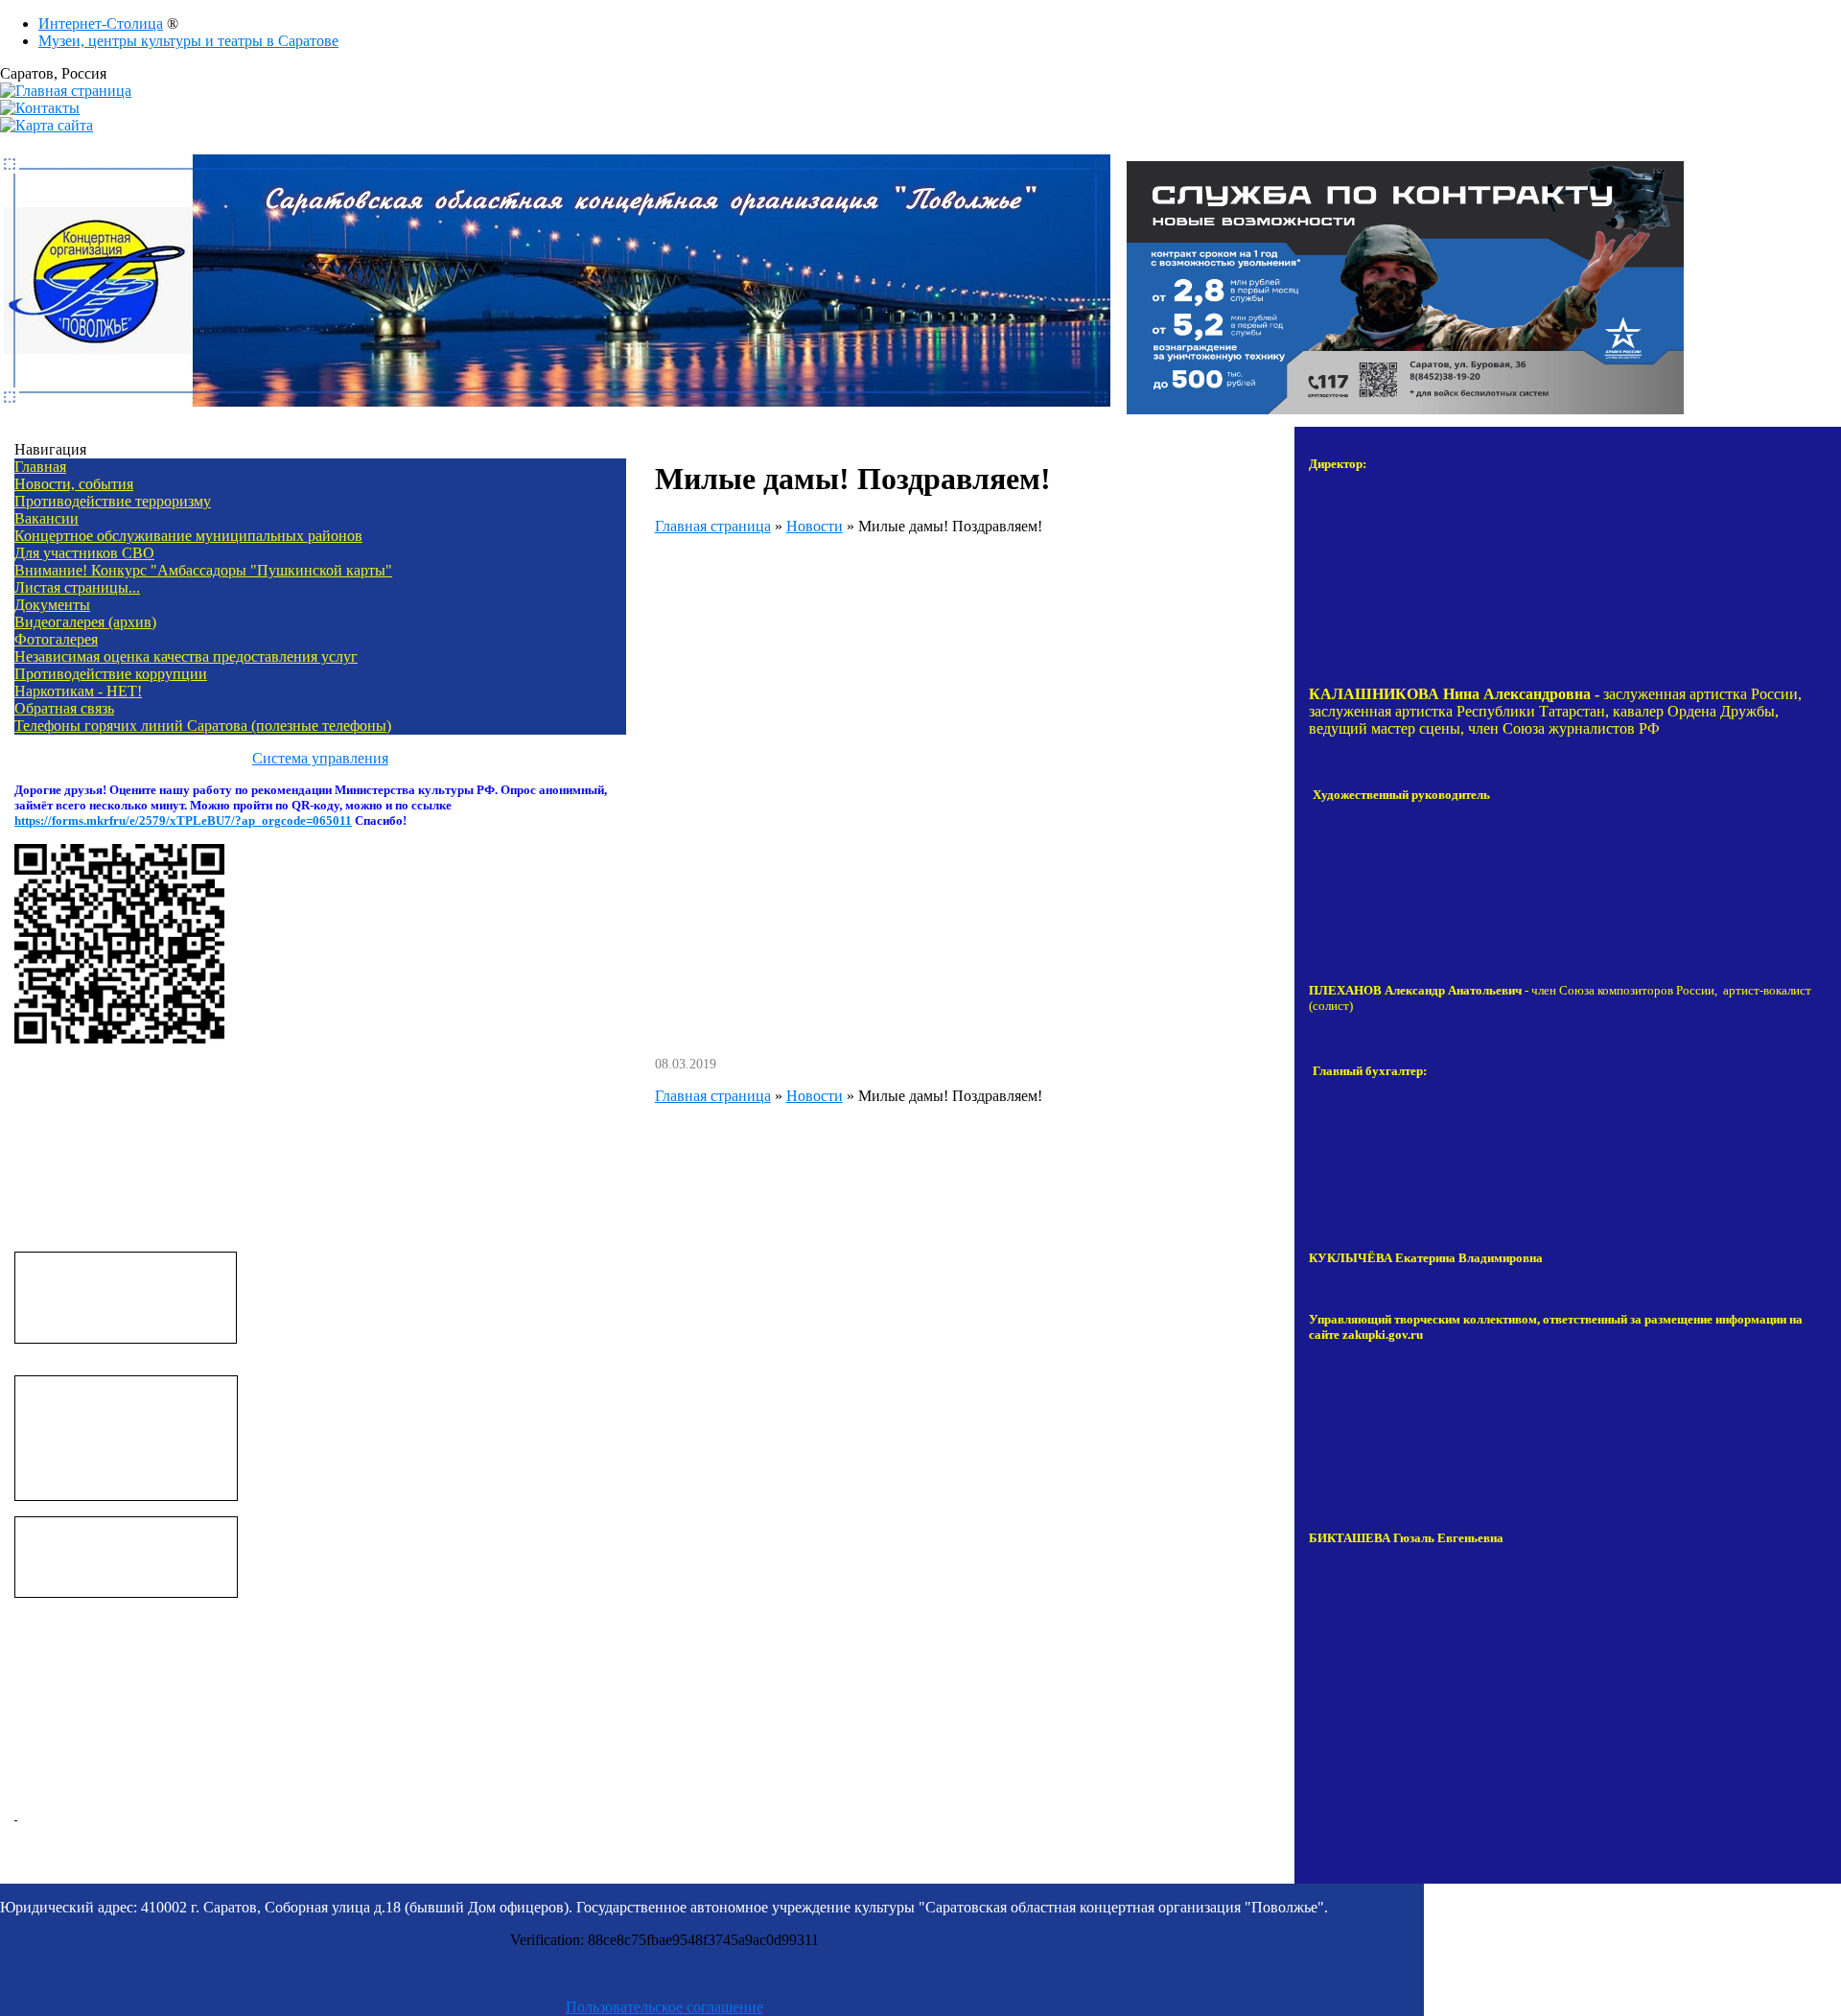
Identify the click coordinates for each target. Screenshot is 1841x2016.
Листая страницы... (77, 587)
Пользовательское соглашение (664, 2007)
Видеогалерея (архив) (85, 622)
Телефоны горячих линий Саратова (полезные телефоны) (203, 726)
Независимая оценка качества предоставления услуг (186, 656)
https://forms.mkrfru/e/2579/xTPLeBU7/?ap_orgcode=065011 (183, 820)
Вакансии (47, 518)
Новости (815, 526)
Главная (40, 467)
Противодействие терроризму (113, 501)
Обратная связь (64, 708)
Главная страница (713, 526)
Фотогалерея (56, 639)
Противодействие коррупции (111, 674)
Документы (52, 605)
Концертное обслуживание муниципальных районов (188, 536)
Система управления (320, 758)
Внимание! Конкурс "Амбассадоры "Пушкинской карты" (203, 570)
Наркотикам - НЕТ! (78, 691)
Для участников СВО (84, 553)
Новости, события (74, 484)
